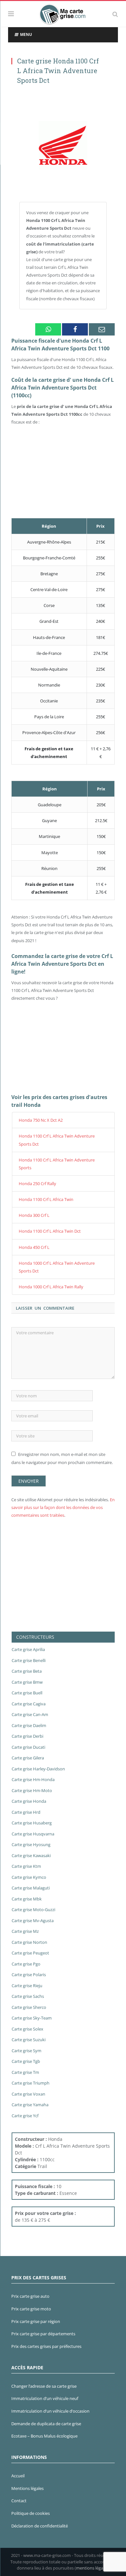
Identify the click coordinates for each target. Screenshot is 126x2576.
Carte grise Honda (29, 1801)
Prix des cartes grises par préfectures (46, 2346)
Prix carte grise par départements (43, 2334)
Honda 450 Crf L (34, 1247)
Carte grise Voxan (28, 2094)
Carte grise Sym (26, 2051)
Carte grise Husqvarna (33, 1834)
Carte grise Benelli (29, 1660)
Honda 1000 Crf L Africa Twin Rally (51, 1287)
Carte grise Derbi (27, 1736)
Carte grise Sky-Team (32, 2018)
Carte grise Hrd (26, 1812)
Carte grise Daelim (29, 1725)
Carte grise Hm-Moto (32, 1790)
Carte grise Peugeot (30, 1953)
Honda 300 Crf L (34, 1215)
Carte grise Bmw (27, 1682)
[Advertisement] (63, 377)
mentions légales (92, 2568)
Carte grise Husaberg (32, 1823)
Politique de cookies (31, 2513)
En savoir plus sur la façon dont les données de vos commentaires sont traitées (63, 1507)
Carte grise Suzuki (29, 2040)
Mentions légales (27, 2488)
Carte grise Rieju (27, 1986)
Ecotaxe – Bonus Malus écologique (44, 2436)
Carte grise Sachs (28, 1996)
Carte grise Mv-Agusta (33, 1921)
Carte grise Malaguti (31, 1888)
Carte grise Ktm (26, 1866)
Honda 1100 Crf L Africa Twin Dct (50, 1231)
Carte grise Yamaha (30, 2105)
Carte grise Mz (25, 1931)
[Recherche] (115, 14)
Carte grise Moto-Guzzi (33, 1910)
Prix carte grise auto (30, 2296)
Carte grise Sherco (29, 2007)
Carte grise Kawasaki (31, 1855)
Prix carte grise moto (31, 2309)
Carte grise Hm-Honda (33, 1779)
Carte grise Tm (25, 2072)
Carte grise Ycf (25, 2116)
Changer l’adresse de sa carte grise (44, 2386)
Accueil (18, 2476)
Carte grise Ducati (28, 1747)
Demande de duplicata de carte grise (46, 2424)
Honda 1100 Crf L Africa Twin (46, 1199)
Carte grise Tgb (26, 2061)
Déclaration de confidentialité (40, 2526)
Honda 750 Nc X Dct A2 (41, 1120)
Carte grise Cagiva (29, 1704)
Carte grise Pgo (26, 1964)
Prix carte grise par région (36, 2321)
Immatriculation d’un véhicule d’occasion (50, 2411)
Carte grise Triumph (31, 2083)
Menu (26, 34)
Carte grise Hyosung (31, 1844)
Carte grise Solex (27, 2029)
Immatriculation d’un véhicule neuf (45, 2398)
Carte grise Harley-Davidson (38, 1769)
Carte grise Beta (27, 1671)
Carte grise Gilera (28, 1758)
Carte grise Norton (29, 1942)
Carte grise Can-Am (30, 1714)
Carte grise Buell (27, 1693)
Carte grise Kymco (29, 1877)
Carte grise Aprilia (28, 1649)
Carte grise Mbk (27, 1899)
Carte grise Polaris (29, 1975)
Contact (19, 2501)
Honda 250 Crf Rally (37, 1183)
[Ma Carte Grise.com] (63, 13)
